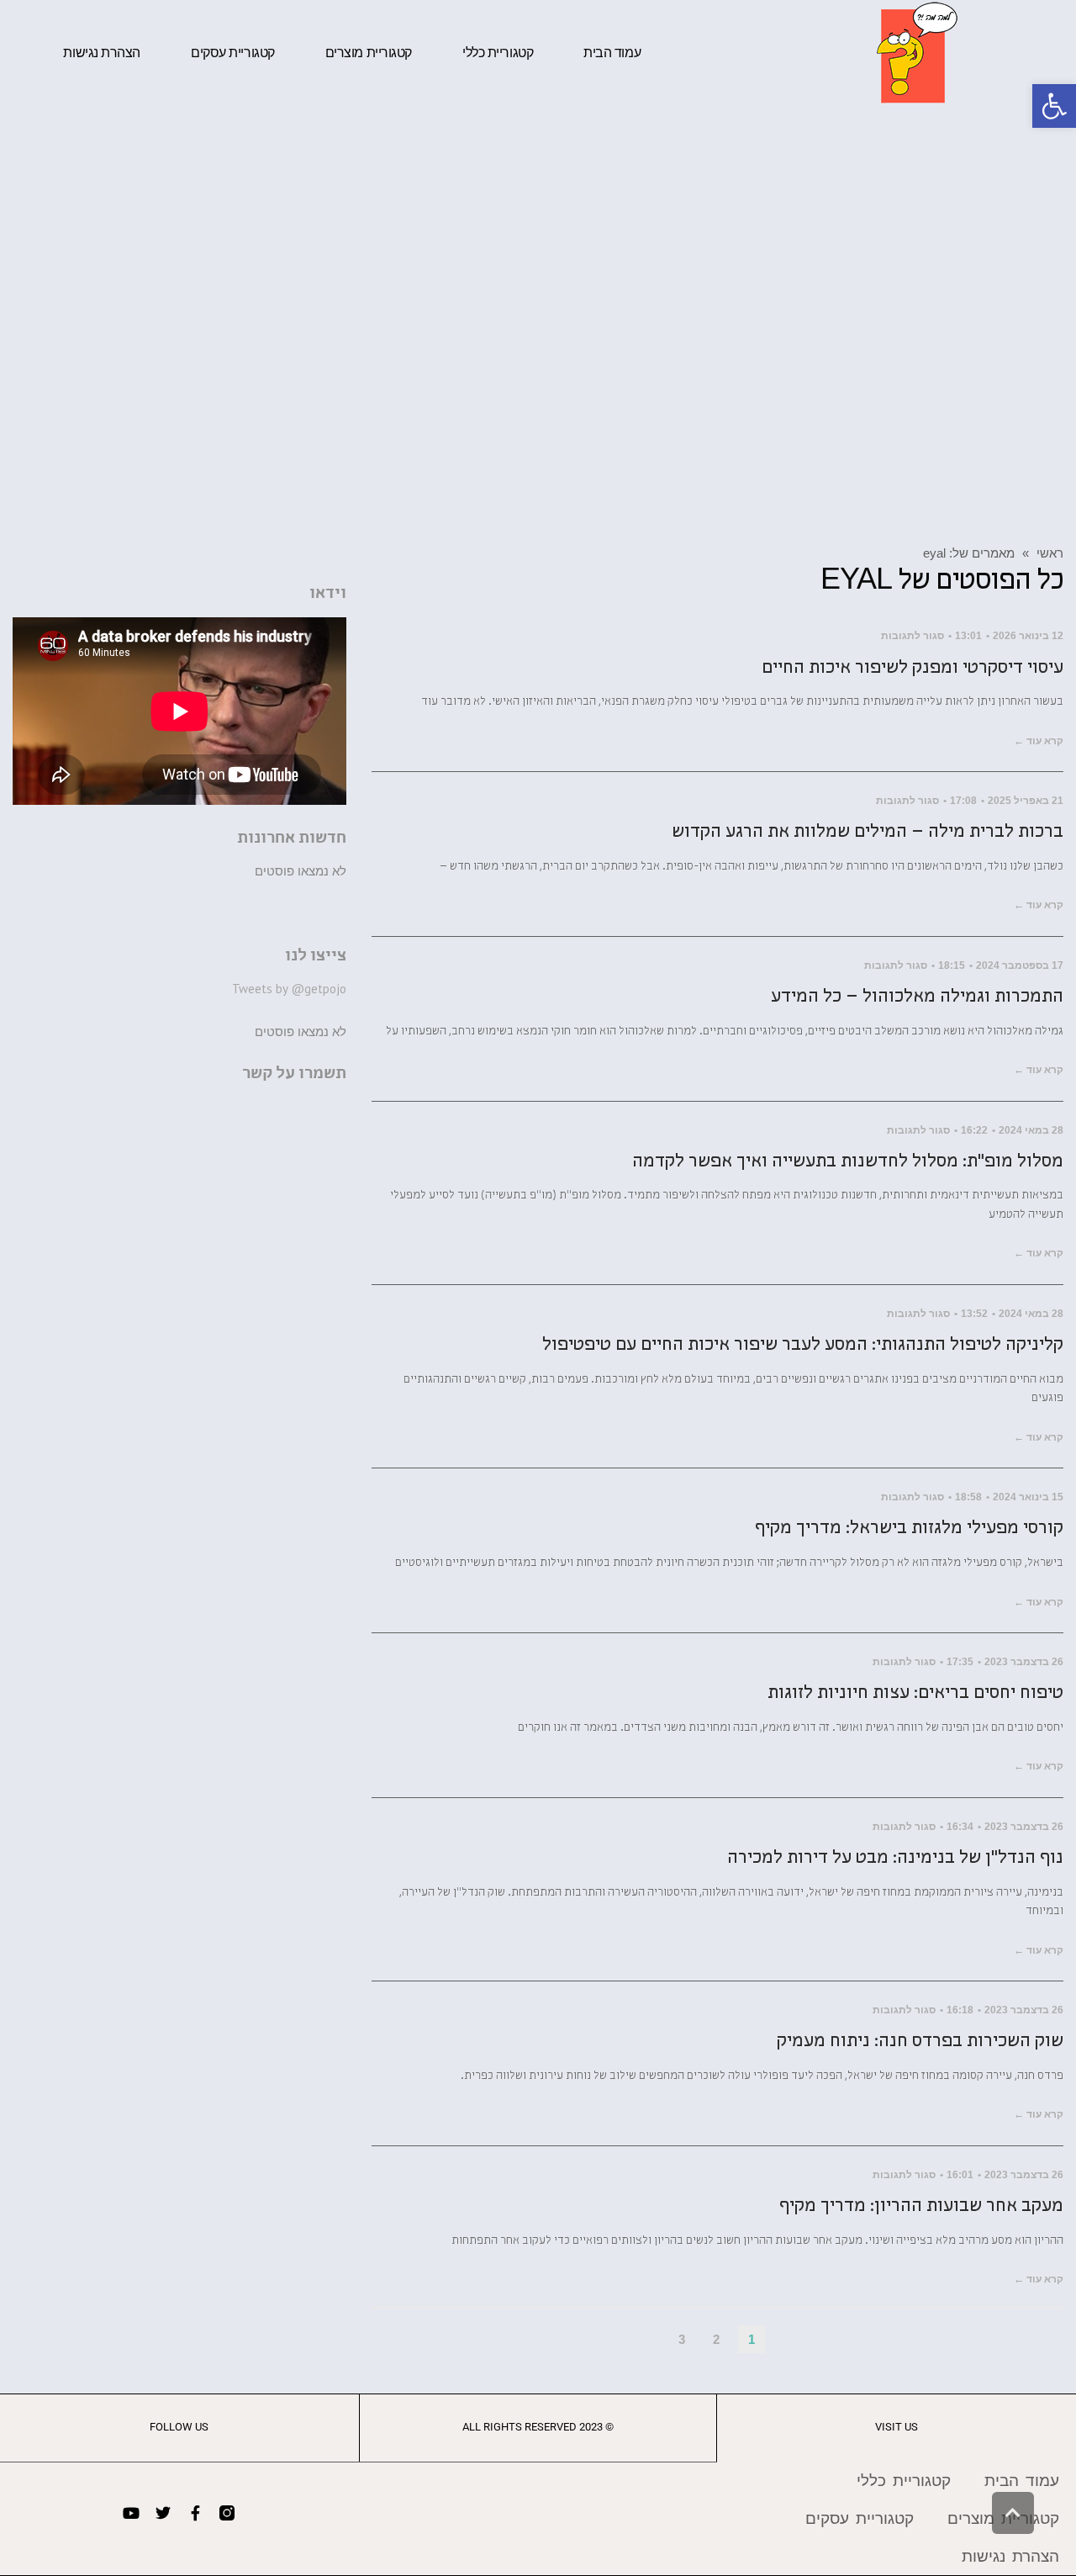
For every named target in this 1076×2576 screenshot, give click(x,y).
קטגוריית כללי (498, 53)
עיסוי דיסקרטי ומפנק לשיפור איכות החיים (912, 669)
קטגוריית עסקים (233, 53)
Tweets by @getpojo (289, 989)
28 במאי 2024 (1031, 1130)
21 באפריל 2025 (1026, 801)
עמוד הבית (612, 53)
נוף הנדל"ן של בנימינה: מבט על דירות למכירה (895, 1859)
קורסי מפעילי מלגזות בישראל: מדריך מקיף (909, 1529)
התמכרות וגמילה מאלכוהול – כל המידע (917, 998)
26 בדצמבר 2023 (1024, 1662)
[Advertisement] (538, 324)
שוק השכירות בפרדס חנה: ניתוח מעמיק (920, 2042)
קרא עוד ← (1039, 741)
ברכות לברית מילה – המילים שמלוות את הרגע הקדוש (868, 833)
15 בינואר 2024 (1028, 1497)
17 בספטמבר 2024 (1020, 965)
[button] (1054, 106)
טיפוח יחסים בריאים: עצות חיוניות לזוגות (915, 1694)
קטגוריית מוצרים (369, 53)
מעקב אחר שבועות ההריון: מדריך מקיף (921, 2207)
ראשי (1050, 553)
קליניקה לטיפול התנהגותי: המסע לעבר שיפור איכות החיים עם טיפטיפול (803, 1346)
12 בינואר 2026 (1028, 636)
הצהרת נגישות (102, 53)
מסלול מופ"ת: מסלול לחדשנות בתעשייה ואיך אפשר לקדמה (848, 1163)
